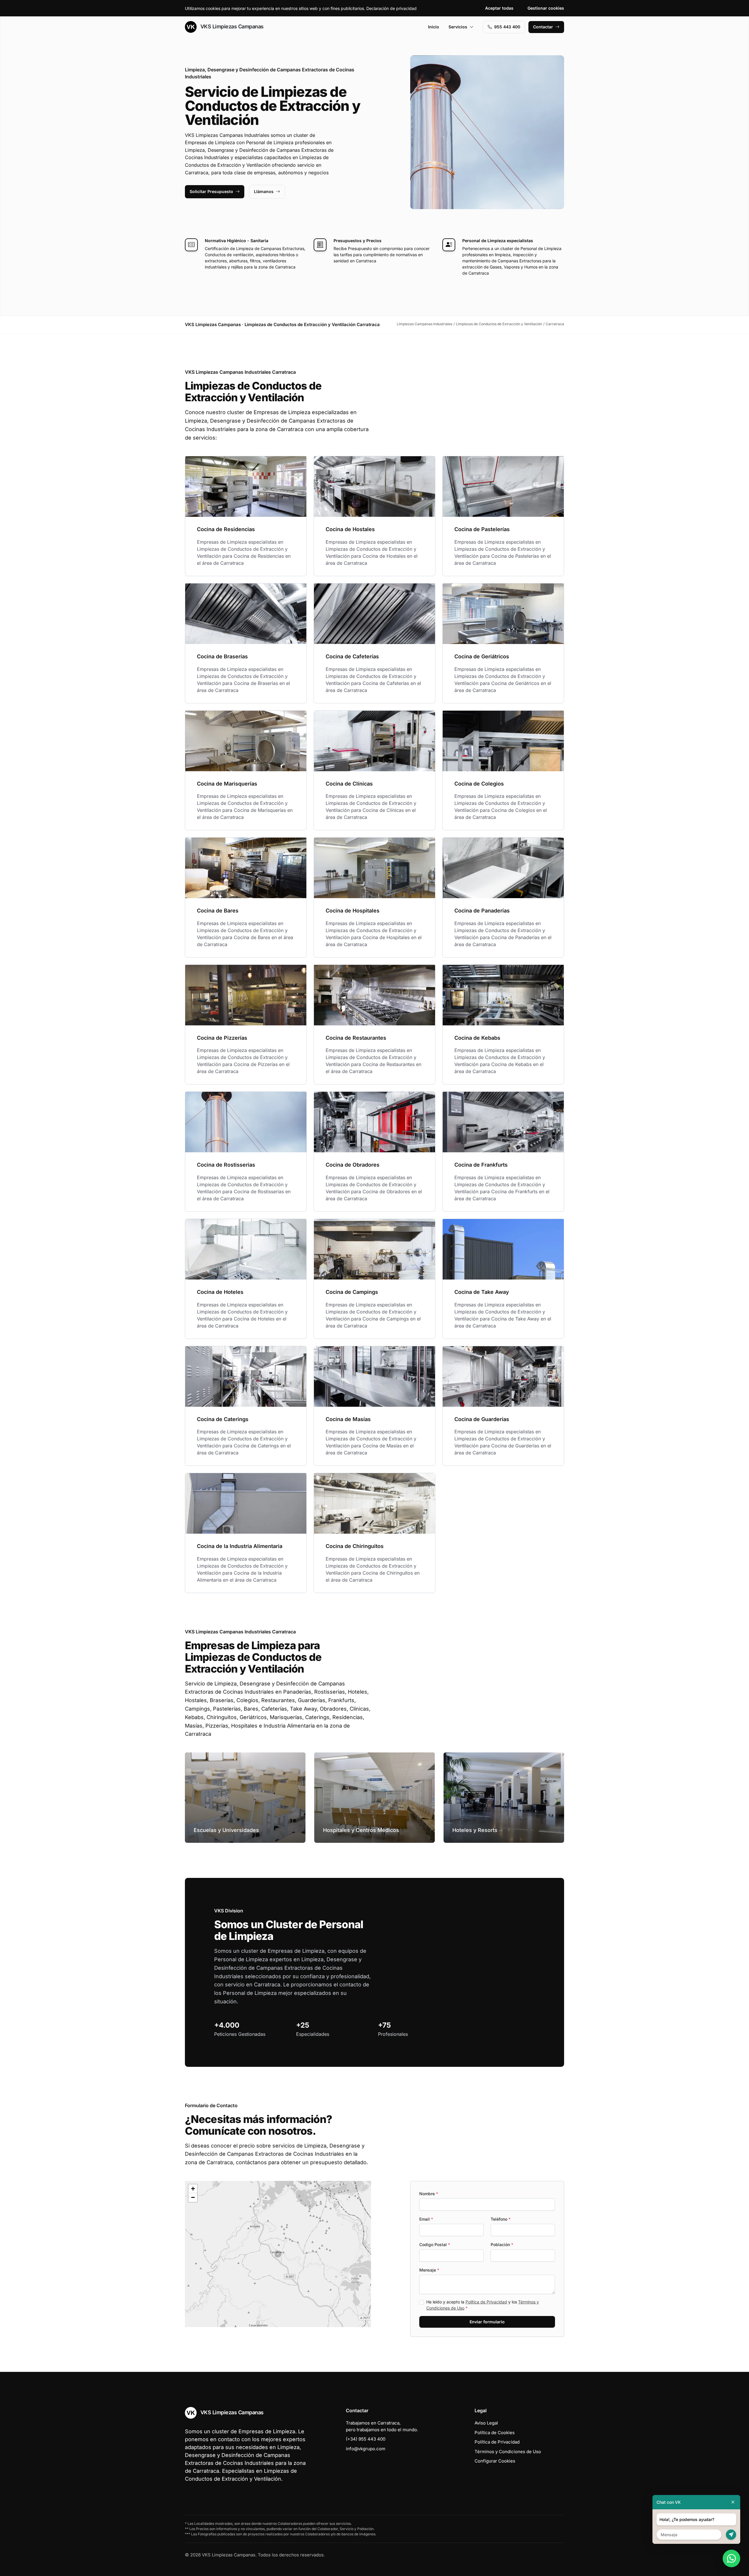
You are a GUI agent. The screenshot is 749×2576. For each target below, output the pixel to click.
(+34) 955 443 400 (366, 2439)
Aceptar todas (499, 8)
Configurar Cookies (495, 2461)
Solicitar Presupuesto (211, 191)
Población (502, 2244)
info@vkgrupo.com (366, 2449)
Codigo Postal (435, 2244)
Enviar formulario (487, 2322)
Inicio (434, 27)
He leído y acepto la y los (483, 2305)
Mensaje (429, 2270)
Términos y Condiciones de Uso (508, 2452)
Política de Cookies (495, 2433)
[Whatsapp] (731, 2558)
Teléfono (501, 2219)
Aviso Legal (486, 2423)
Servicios (458, 27)
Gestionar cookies (546, 8)
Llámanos (264, 191)
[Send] (731, 2535)
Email (426, 2219)
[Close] (733, 2502)
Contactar (543, 27)
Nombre (429, 2194)
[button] (278, 2254)
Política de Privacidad (486, 2302)
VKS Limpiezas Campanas (231, 26)
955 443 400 (507, 27)
